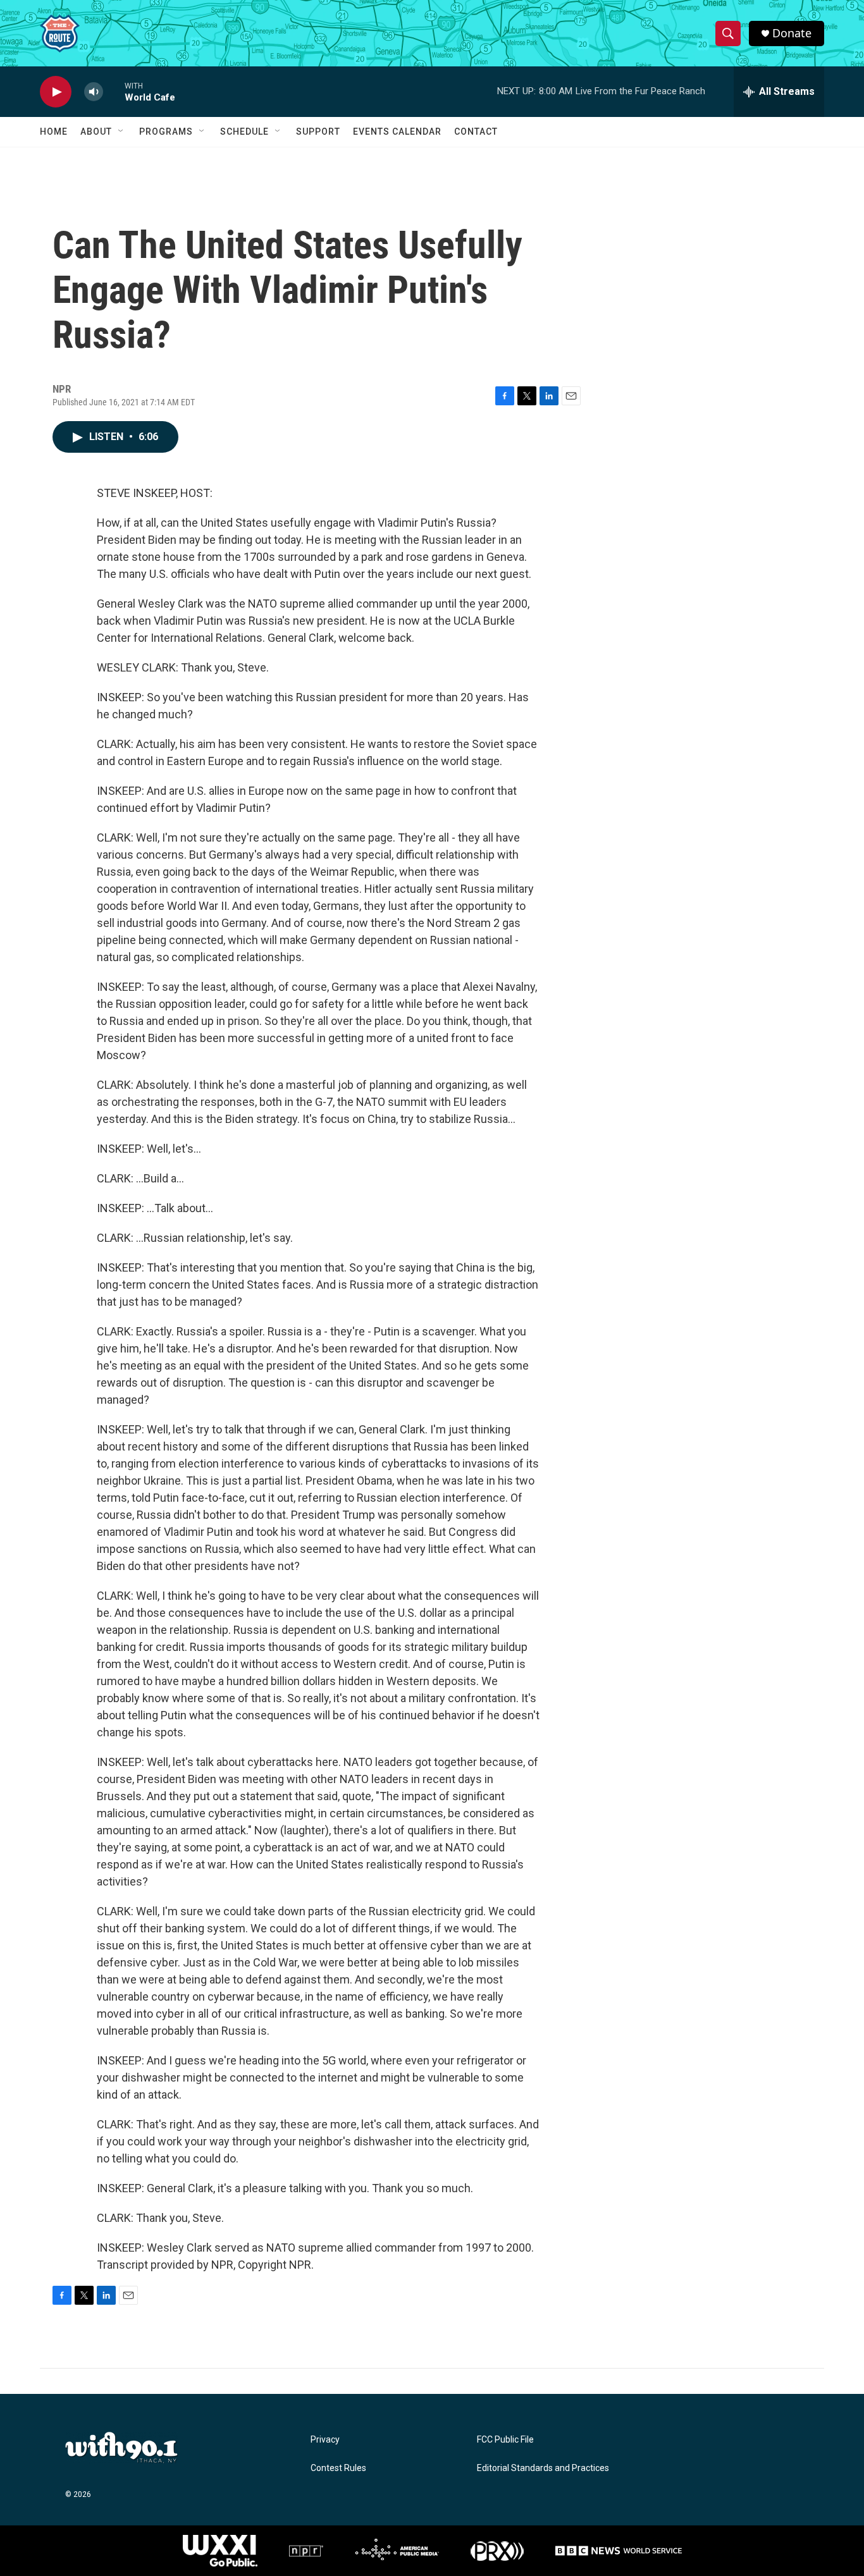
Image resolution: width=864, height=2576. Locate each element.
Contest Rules (338, 2468)
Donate (792, 33)
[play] (56, 92)
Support (318, 132)
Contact (476, 132)
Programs (166, 132)
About (96, 132)
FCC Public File (505, 2440)
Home (54, 132)
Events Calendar (397, 132)
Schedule (244, 132)
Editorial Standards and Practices (543, 2468)
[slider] (114, 91)
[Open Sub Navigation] (121, 132)
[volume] (94, 92)
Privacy (325, 2440)
